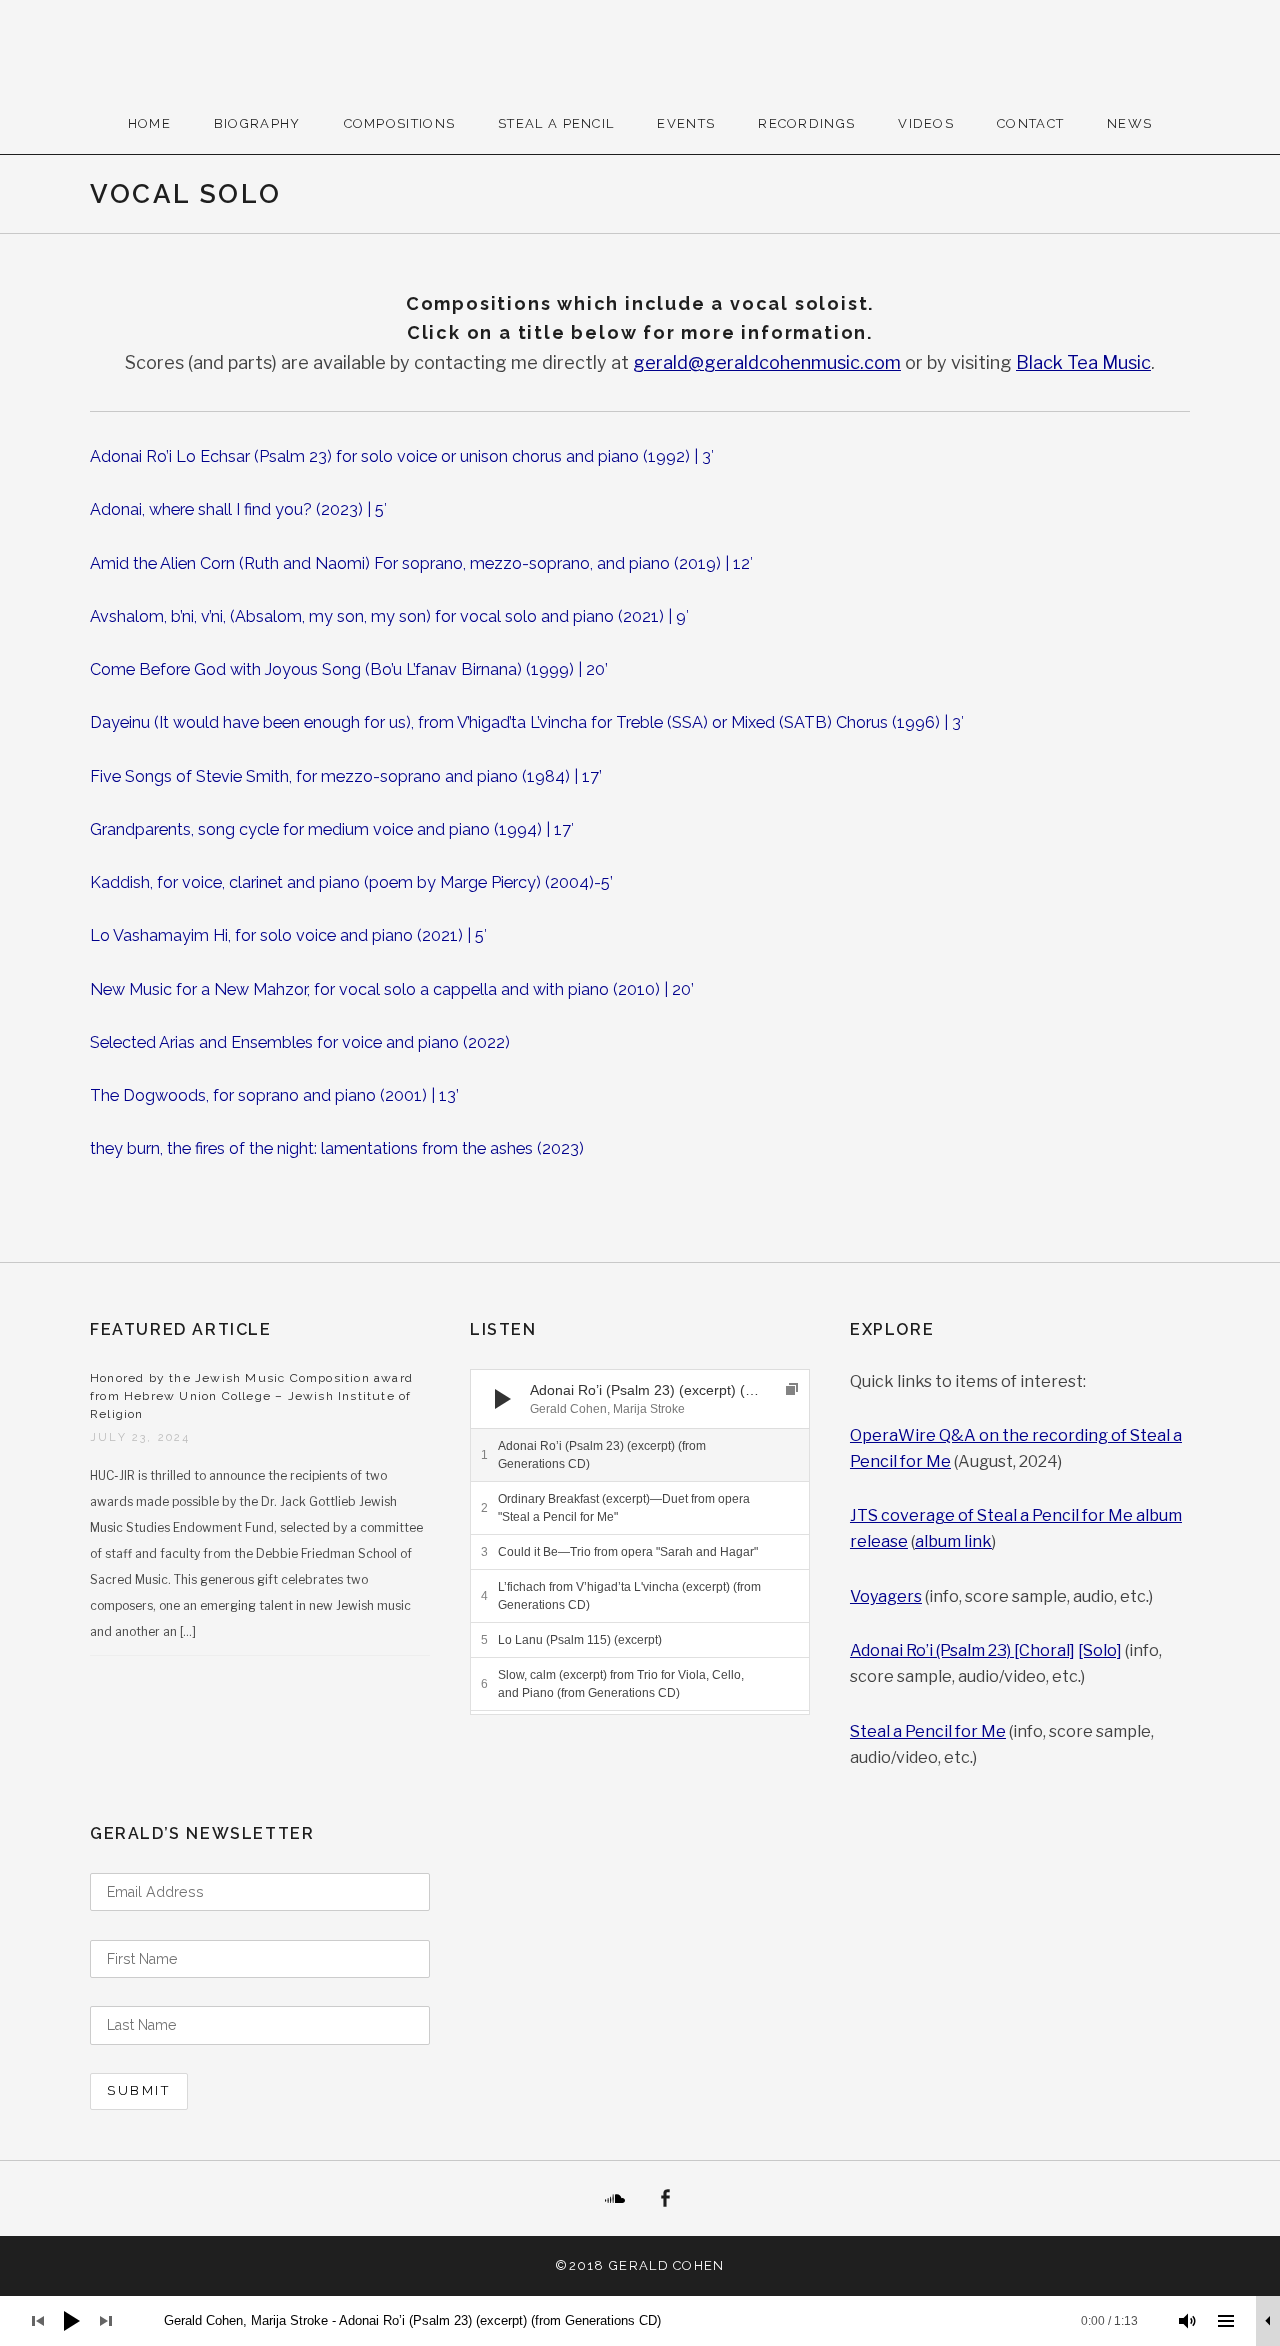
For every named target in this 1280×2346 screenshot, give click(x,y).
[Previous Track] (540, 1379)
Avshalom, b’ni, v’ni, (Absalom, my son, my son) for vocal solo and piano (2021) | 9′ (389, 616)
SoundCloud (615, 2199)
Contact (1030, 123)
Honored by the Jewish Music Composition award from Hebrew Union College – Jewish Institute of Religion (251, 1396)
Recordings (806, 123)
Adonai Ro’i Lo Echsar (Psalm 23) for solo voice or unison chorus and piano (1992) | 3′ (402, 456)
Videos (926, 123)
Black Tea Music (1083, 362)
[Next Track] (540, 1399)
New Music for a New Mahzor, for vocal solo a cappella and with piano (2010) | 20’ (392, 989)
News (1129, 123)
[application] (640, 1399)
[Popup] (792, 1389)
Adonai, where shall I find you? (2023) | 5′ (238, 509)
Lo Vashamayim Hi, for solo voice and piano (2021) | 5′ (288, 935)
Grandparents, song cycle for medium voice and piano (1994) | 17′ (332, 829)
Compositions (400, 123)
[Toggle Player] (1268, 2321)
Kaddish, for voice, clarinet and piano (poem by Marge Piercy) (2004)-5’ (351, 882)
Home (149, 123)
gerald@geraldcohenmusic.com (767, 362)
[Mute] (1188, 2321)
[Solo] (1100, 1650)
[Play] (503, 1399)
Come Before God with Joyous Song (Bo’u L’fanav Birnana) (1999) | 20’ (349, 669)
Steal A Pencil (556, 123)
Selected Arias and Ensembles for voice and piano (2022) (300, 1042)
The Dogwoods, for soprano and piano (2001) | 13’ (274, 1095)
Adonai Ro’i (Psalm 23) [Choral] (962, 1650)
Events (686, 123)
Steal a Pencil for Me (928, 1731)
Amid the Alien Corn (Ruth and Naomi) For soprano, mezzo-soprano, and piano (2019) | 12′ (421, 563)
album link (953, 1541)
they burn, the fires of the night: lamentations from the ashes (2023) (337, 1148)
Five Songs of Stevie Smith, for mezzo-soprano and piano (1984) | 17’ (346, 776)
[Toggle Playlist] (1226, 2321)
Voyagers (886, 1596)
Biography (257, 123)
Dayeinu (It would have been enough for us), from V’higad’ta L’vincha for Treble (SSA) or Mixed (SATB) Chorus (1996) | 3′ (527, 722)
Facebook (665, 2199)
